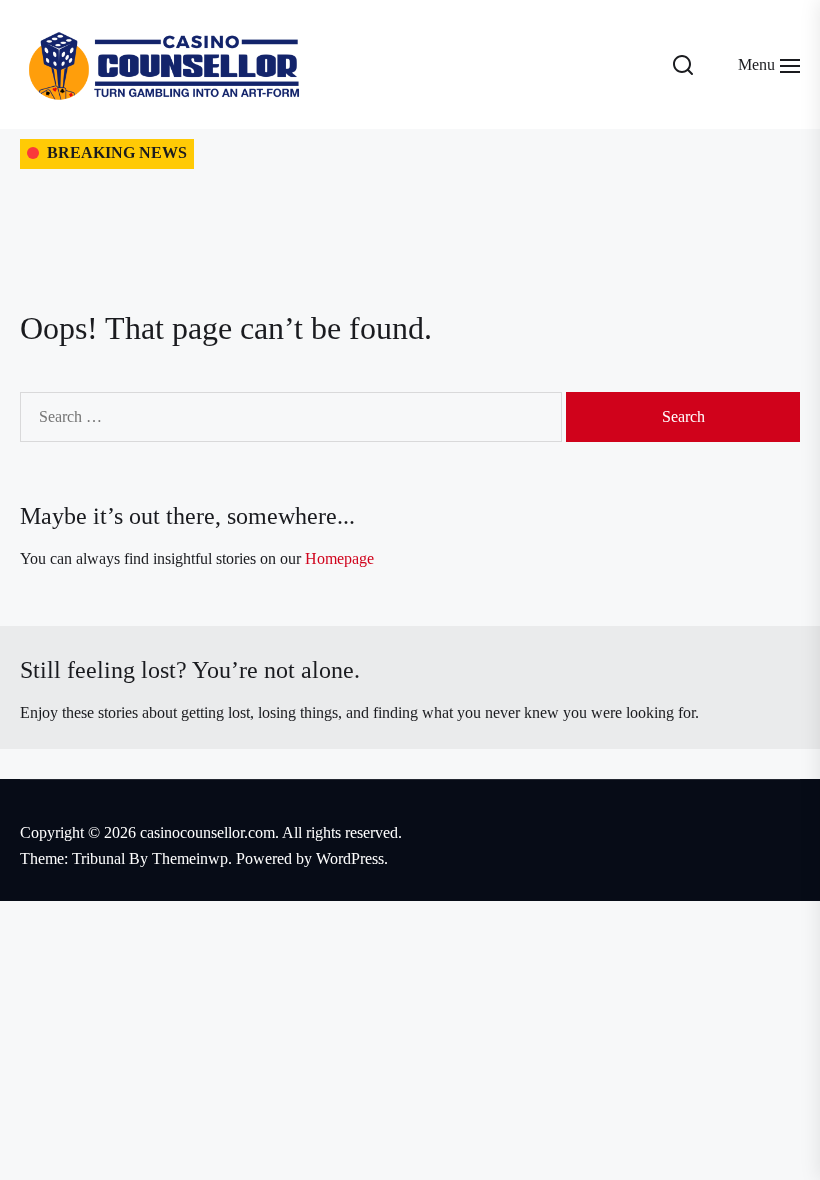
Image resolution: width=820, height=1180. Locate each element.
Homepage (339, 558)
